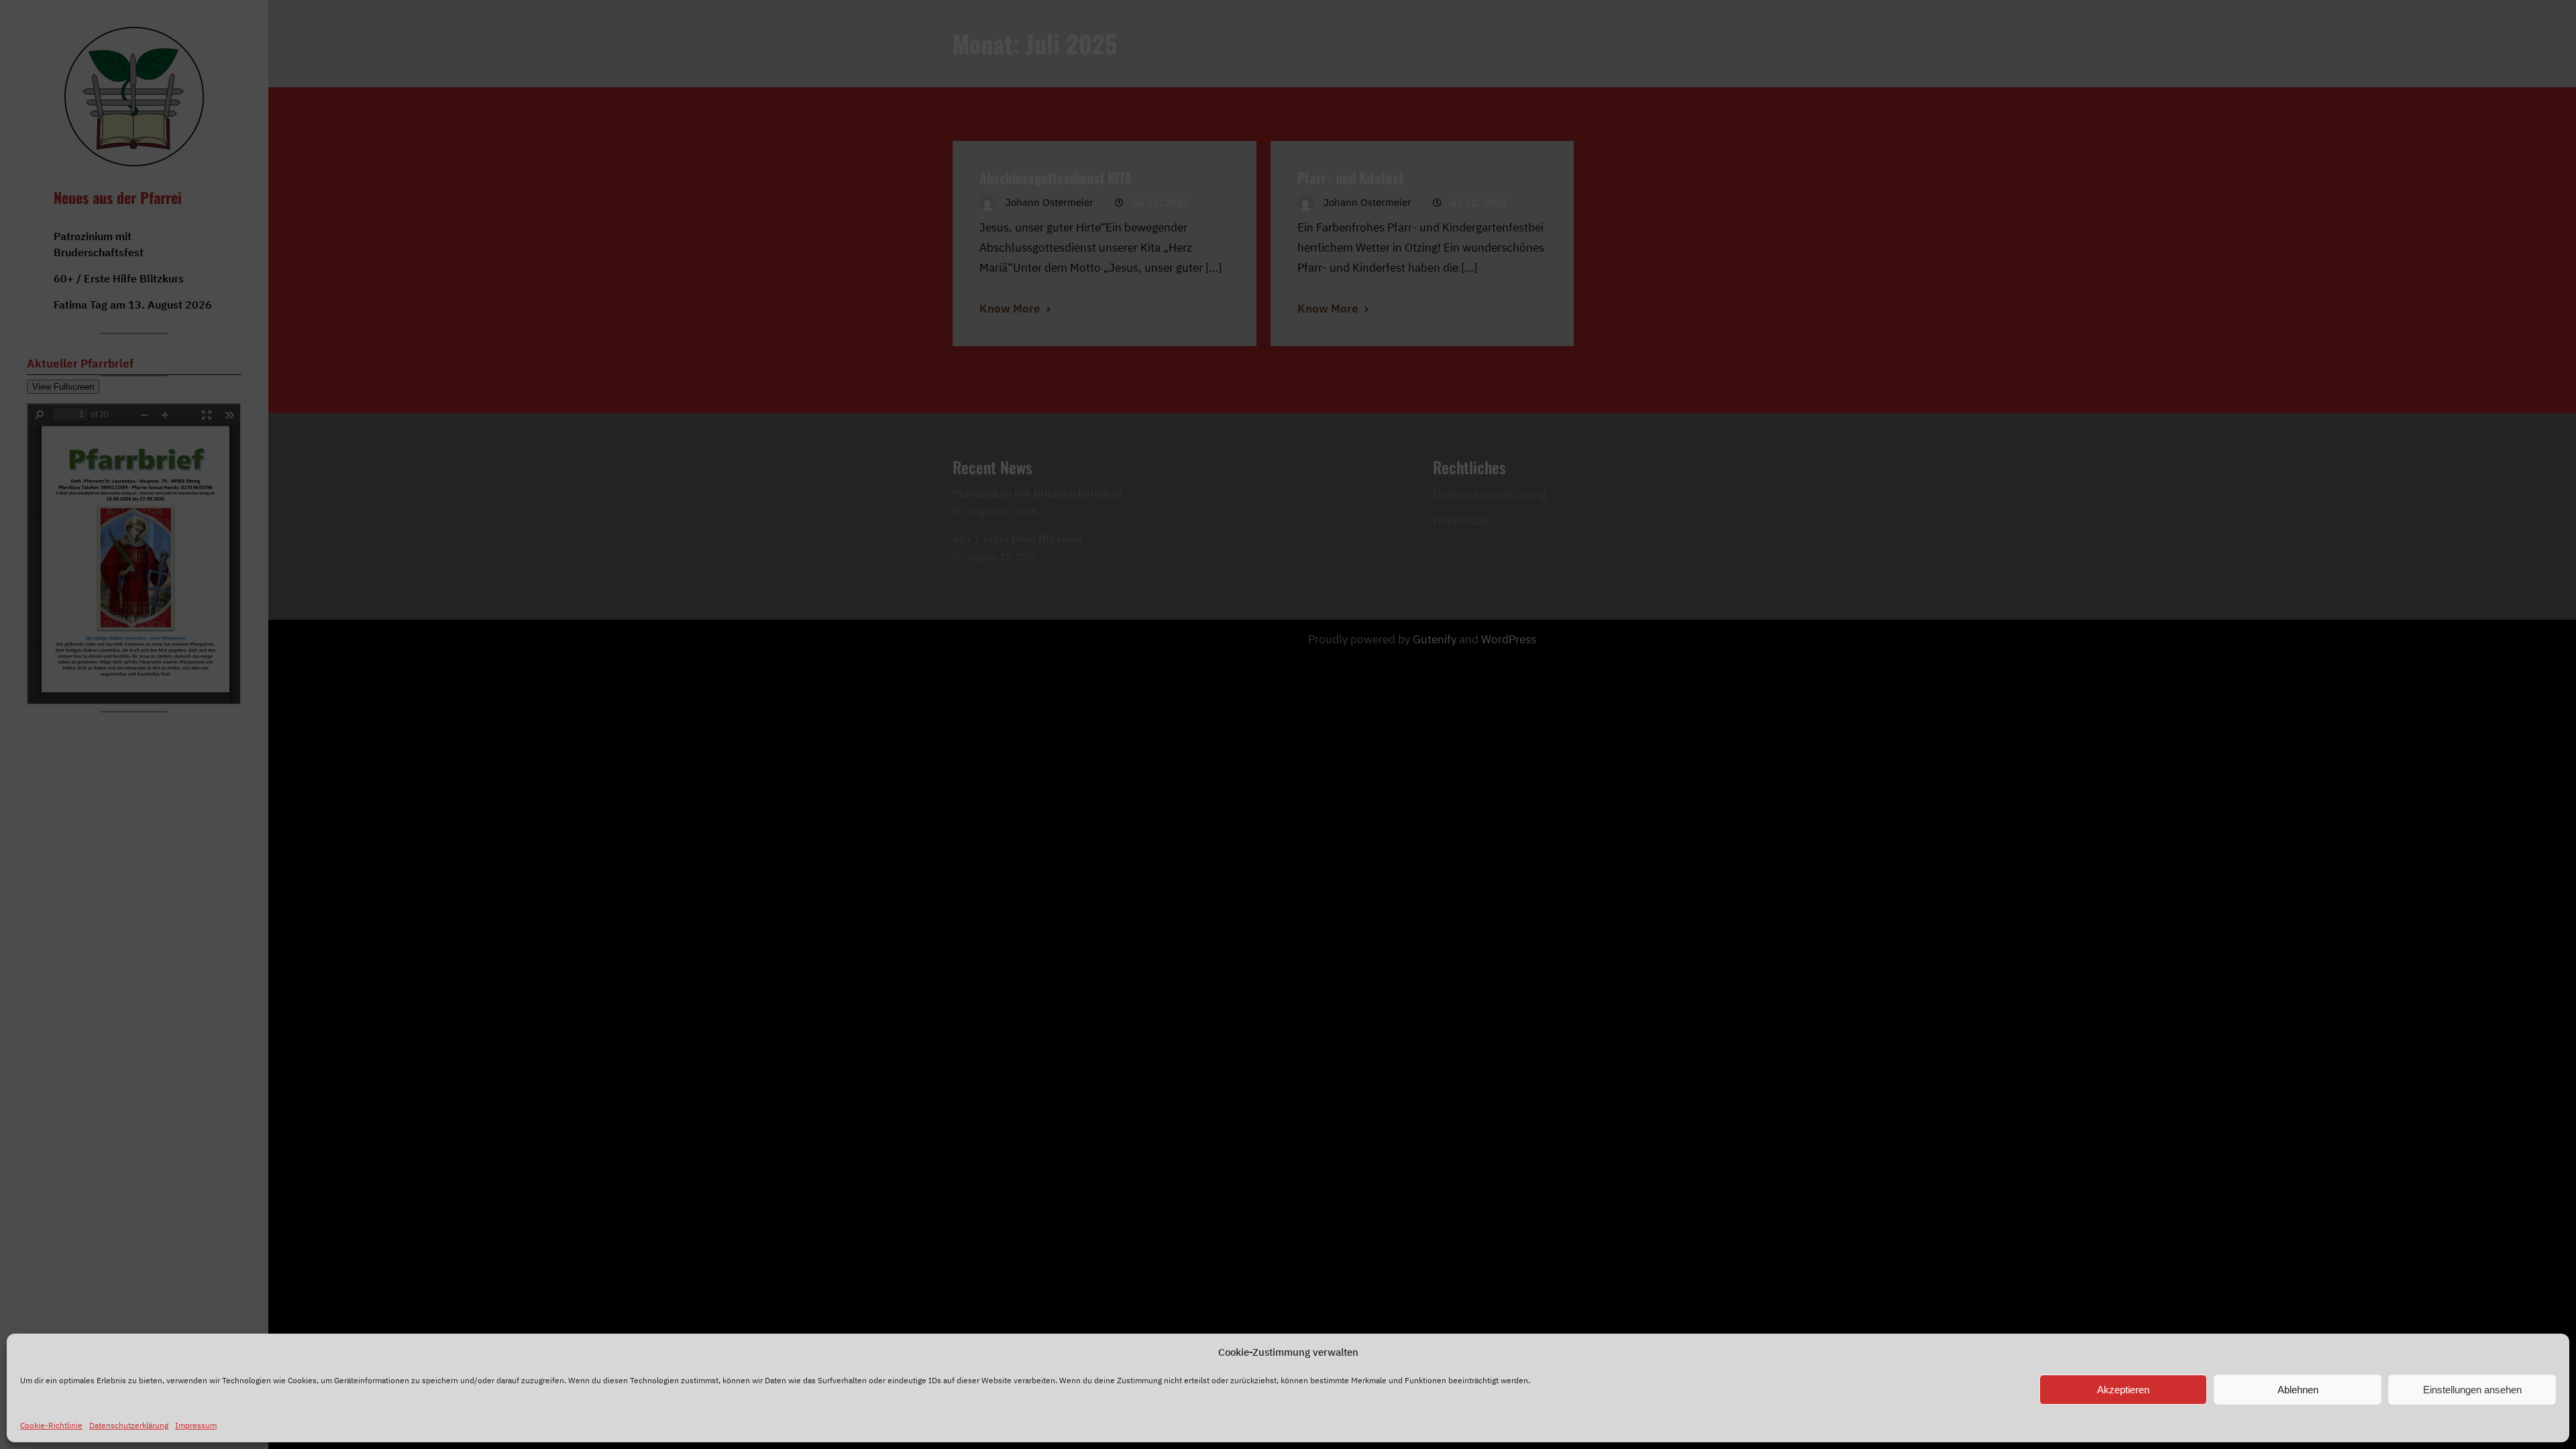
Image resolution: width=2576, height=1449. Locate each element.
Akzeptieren (2123, 1390)
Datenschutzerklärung (129, 1425)
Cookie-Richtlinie (51, 1425)
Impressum (196, 1425)
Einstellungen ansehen (2472, 1390)
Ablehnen (2298, 1390)
